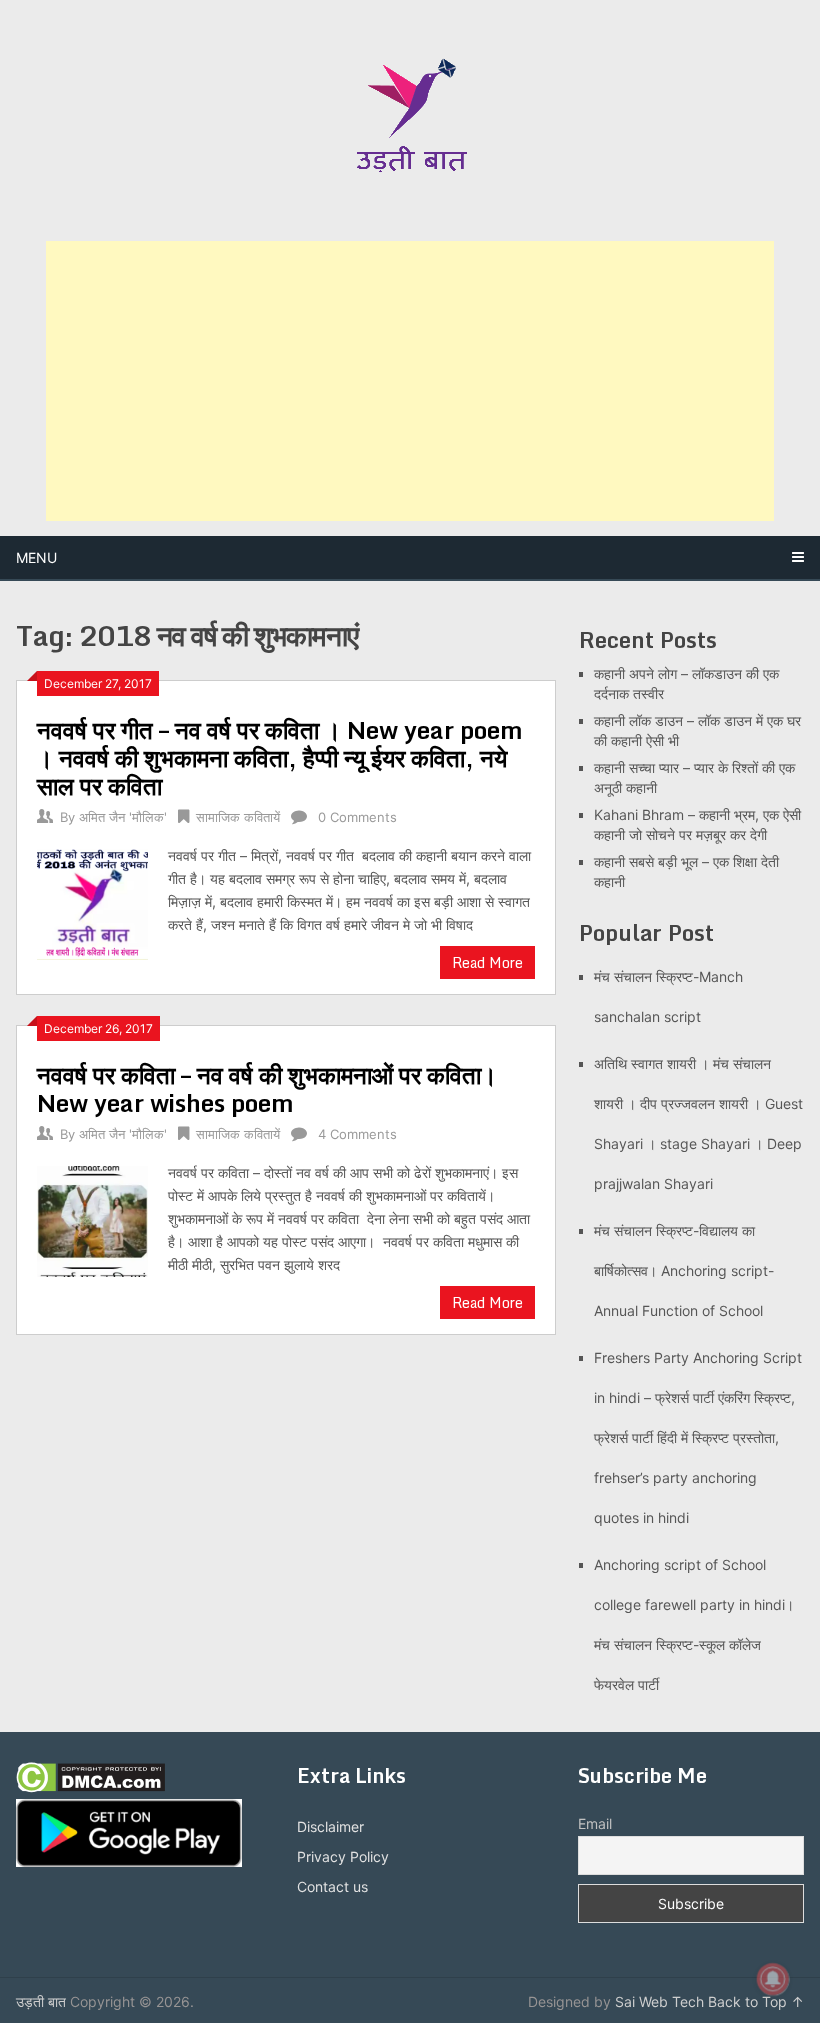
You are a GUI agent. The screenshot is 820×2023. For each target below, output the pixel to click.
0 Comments (357, 817)
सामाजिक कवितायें (238, 817)
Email (595, 1823)
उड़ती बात (41, 2001)
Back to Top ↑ (756, 2001)
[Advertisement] (410, 381)
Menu (36, 557)
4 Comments (357, 1134)
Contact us (332, 1886)
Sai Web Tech (659, 2001)
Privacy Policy (343, 1856)
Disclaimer (330, 1826)
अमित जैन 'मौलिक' (123, 817)
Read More (487, 962)
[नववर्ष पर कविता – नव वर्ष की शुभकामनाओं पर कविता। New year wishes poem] (92, 1219)
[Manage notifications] (773, 1979)
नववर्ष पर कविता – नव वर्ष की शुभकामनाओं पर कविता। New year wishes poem (267, 1088)
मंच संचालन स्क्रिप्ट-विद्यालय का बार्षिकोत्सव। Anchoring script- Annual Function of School (684, 1270)
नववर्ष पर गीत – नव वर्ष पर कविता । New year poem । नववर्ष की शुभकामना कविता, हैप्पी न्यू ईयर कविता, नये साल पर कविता (280, 757)
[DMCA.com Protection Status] (90, 1787)
